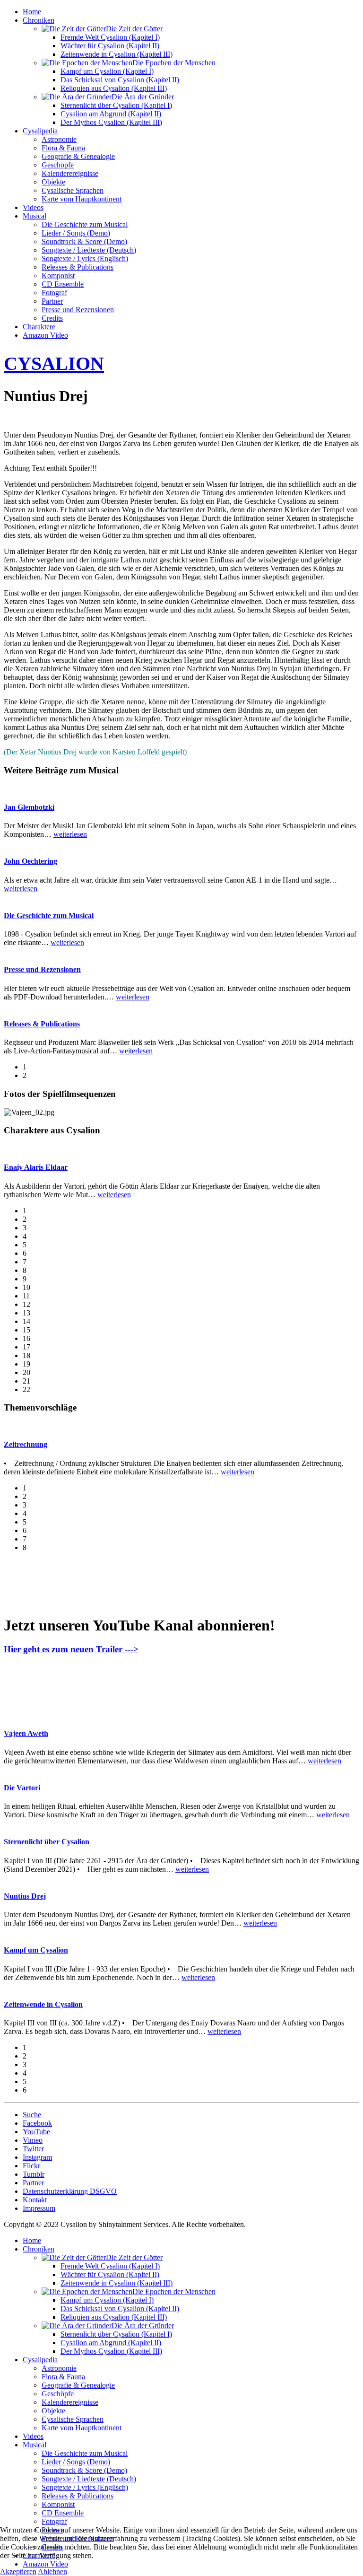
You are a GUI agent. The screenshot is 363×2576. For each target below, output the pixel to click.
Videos (33, 207)
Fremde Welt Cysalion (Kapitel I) (110, 37)
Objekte (53, 182)
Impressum (39, 2208)
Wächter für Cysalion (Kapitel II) (110, 46)
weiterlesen (70, 834)
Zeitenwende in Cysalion (43, 2004)
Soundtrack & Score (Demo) (84, 241)
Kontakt (35, 2200)
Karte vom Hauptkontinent (82, 199)
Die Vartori (22, 1788)
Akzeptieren (18, 2572)
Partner (52, 301)
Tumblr (34, 2174)
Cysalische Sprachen (73, 190)
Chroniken (39, 20)
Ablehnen (52, 2572)
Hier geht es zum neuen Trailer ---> (71, 1649)
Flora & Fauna (63, 148)
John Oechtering (30, 861)
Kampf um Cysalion (36, 1950)
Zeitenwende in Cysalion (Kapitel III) (117, 54)
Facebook (37, 2123)
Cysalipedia (40, 131)
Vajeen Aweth (26, 1733)
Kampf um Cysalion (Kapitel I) (107, 71)
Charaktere (39, 327)
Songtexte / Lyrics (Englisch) (85, 258)
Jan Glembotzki (29, 807)
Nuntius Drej (25, 1896)
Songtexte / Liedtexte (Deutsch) (89, 250)
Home (32, 12)
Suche (32, 2115)
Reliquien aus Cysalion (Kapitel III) (114, 88)
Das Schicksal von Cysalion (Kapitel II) (120, 80)
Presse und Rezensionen (78, 310)
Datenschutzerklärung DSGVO (70, 2191)
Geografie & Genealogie (78, 156)
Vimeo (33, 2140)
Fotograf (54, 293)
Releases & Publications (78, 267)
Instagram (37, 2157)
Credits (52, 318)
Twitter (33, 2149)
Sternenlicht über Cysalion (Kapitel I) (116, 105)
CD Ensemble (63, 284)
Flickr (31, 2166)
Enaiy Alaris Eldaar (36, 1167)
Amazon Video (45, 335)
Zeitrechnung (26, 1444)
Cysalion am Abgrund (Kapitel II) (111, 114)
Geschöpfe (58, 165)
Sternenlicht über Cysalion (47, 1842)
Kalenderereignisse (70, 173)
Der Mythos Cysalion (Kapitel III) (111, 122)
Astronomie (59, 139)
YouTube (36, 2132)
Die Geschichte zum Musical (85, 224)
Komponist (58, 276)
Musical (35, 216)
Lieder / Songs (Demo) (76, 233)
